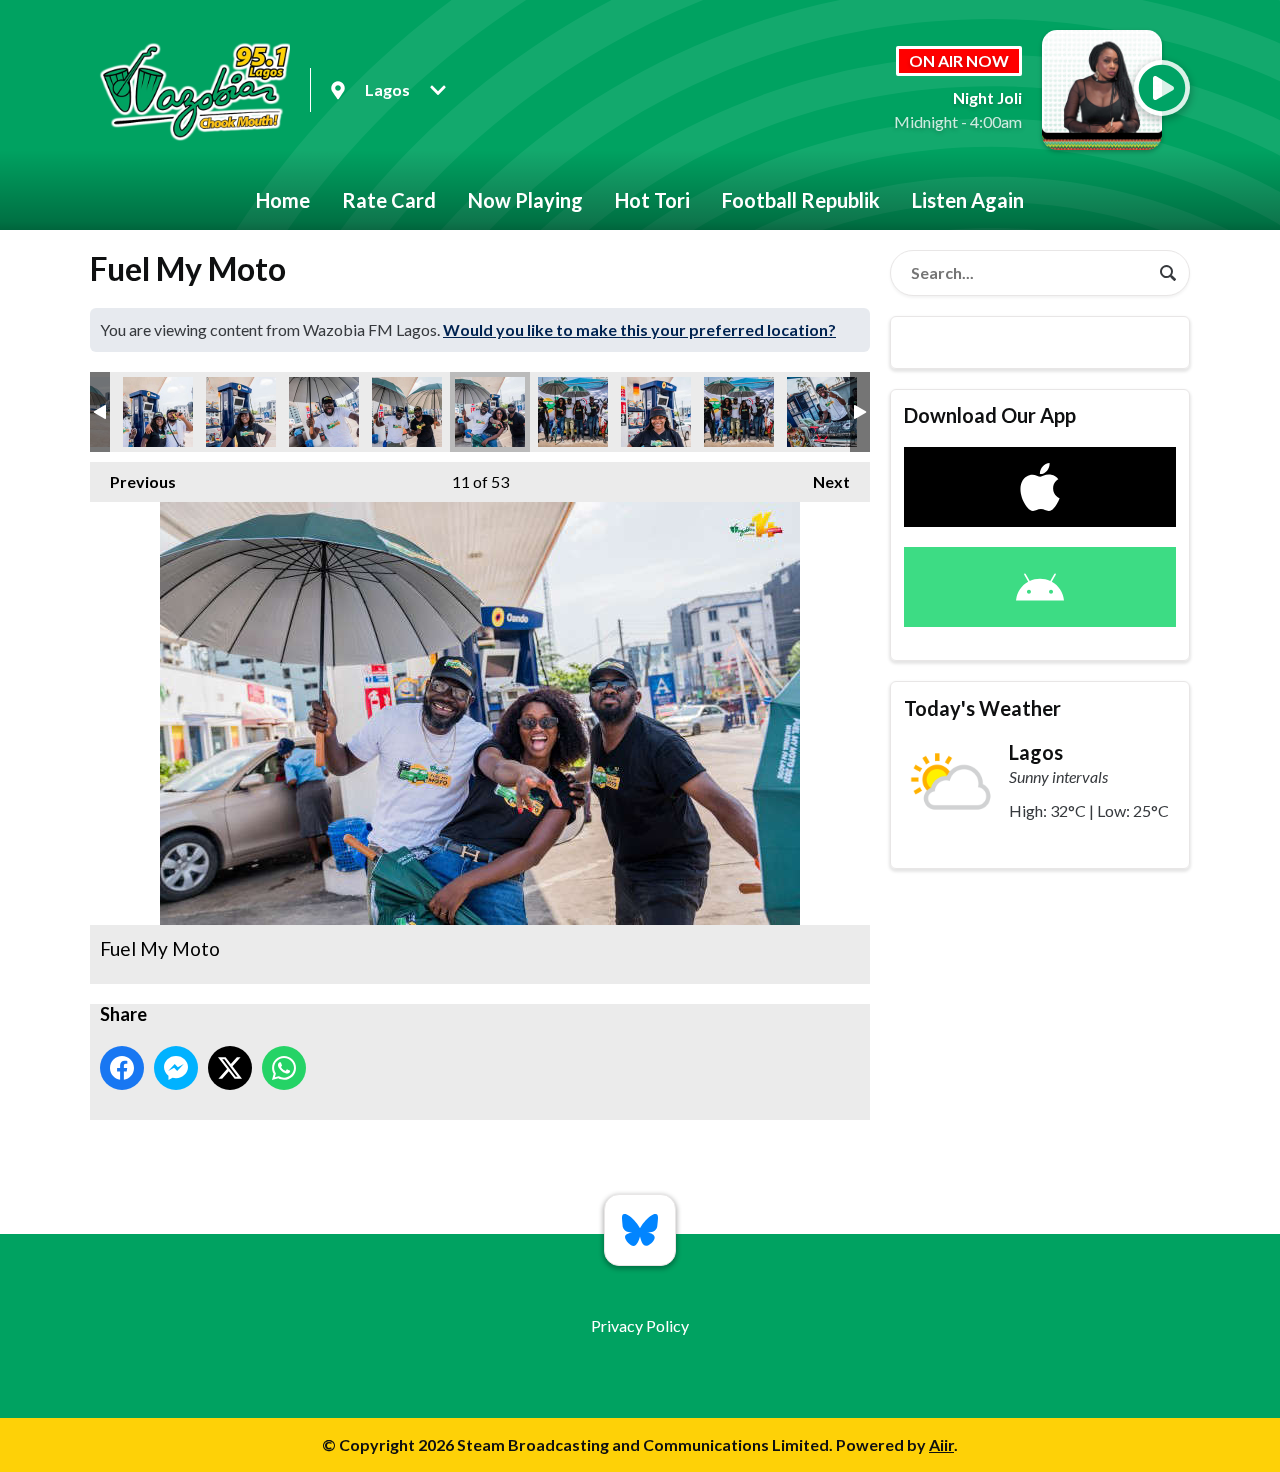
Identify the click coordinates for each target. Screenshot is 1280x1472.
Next (821, 481)
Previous (133, 481)
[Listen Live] (1162, 88)
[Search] (1168, 273)
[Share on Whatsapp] (284, 1068)
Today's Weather (982, 708)
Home (283, 200)
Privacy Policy (640, 1325)
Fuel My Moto (158, 412)
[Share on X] (230, 1068)
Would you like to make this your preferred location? (639, 329)
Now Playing (525, 200)
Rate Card (389, 200)
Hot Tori (652, 200)
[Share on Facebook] (122, 1068)
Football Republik (801, 200)
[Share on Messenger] (176, 1068)
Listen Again (968, 200)
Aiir (941, 1444)
